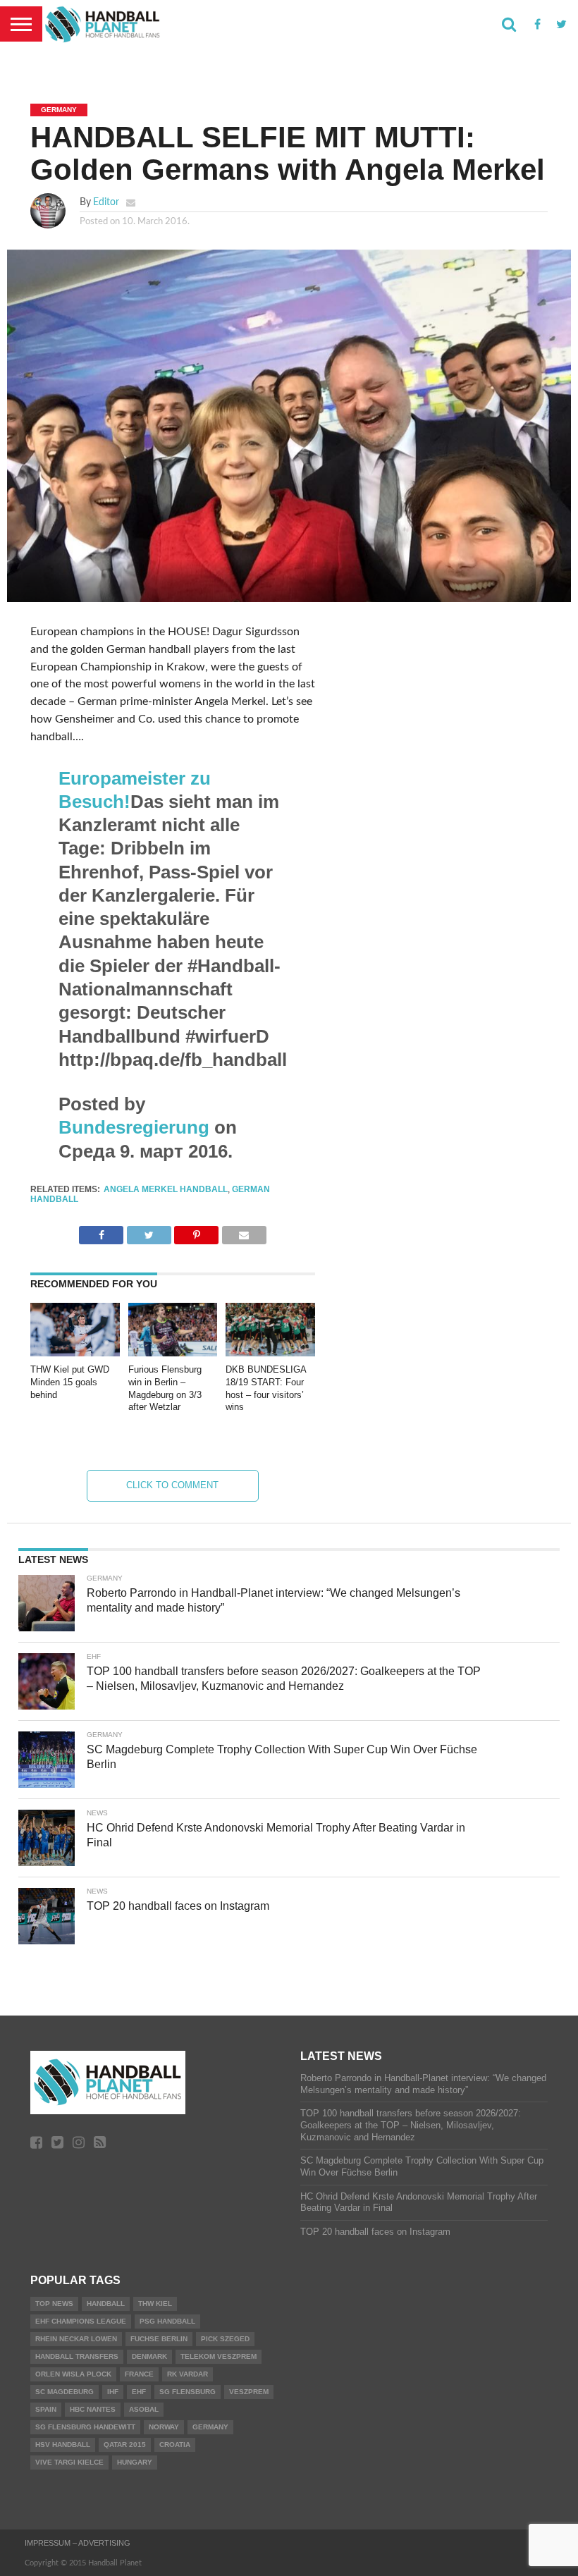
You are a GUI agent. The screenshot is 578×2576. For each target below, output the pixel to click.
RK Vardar (187, 2374)
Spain (46, 2409)
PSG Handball (167, 2321)
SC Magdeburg (64, 2392)
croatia (175, 2445)
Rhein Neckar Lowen (76, 2339)
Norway (164, 2427)
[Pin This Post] (196, 1232)
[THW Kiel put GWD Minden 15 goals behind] (75, 1353)
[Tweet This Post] (148, 1232)
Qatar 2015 (125, 2445)
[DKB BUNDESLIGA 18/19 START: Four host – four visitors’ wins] (270, 1353)
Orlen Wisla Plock (73, 2374)
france (139, 2374)
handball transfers (77, 2356)
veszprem (249, 2392)
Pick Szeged (225, 2339)
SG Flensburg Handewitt (85, 2427)
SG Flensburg (187, 2392)
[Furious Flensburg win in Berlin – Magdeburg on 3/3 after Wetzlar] (173, 1353)
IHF (113, 2392)
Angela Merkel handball (166, 1189)
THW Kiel (155, 2304)
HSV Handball (63, 2445)
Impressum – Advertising (78, 2543)
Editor (106, 202)
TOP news (54, 2304)
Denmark (149, 2356)
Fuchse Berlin (159, 2339)
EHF (139, 2392)
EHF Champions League (81, 2321)
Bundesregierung (134, 1127)
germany (210, 2427)
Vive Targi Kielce (69, 2462)
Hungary (135, 2462)
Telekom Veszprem (219, 2356)
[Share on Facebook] (101, 1232)
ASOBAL (144, 2409)
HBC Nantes (93, 2409)
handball (106, 2304)
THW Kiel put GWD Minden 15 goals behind (70, 1382)
